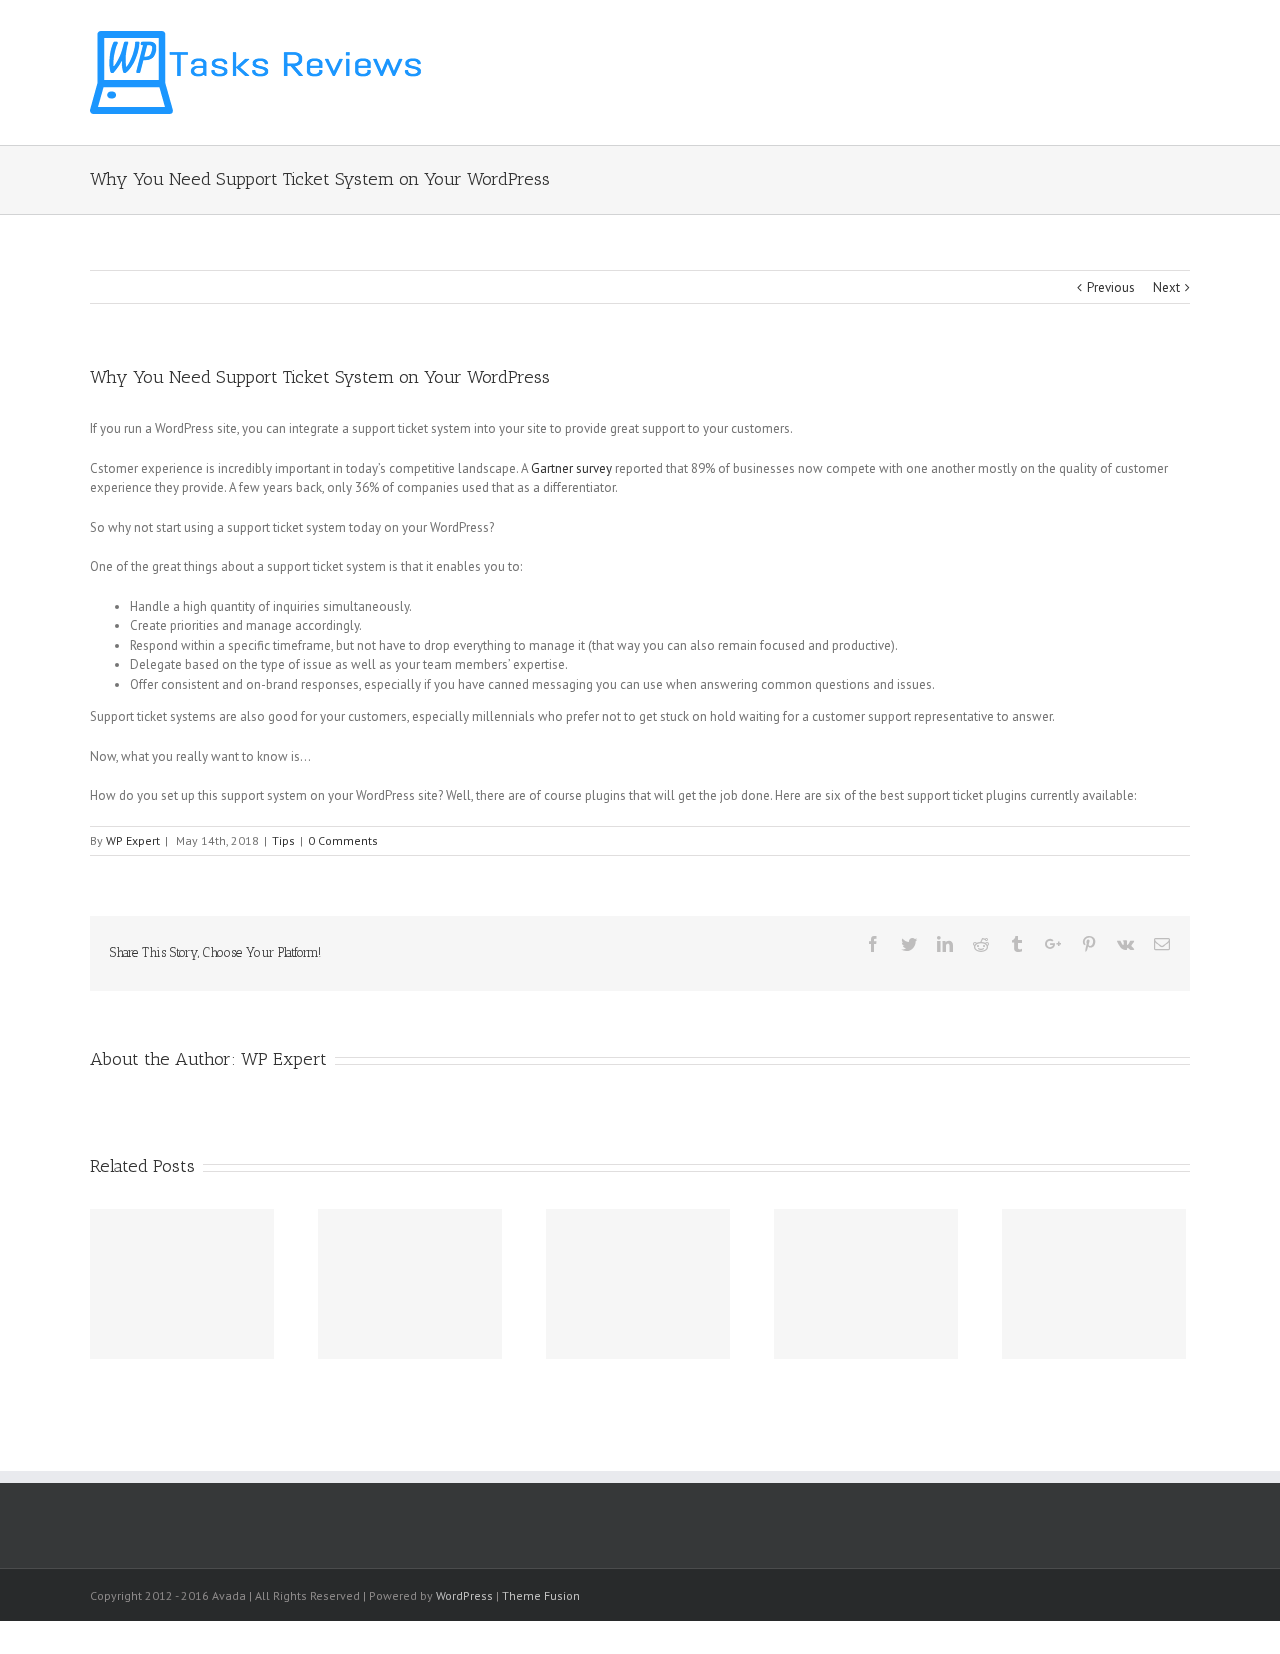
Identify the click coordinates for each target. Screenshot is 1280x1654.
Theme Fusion (541, 1595)
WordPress (464, 1595)
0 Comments (343, 840)
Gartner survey (571, 468)
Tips (283, 840)
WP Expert (133, 840)
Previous (1111, 287)
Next (1166, 287)
